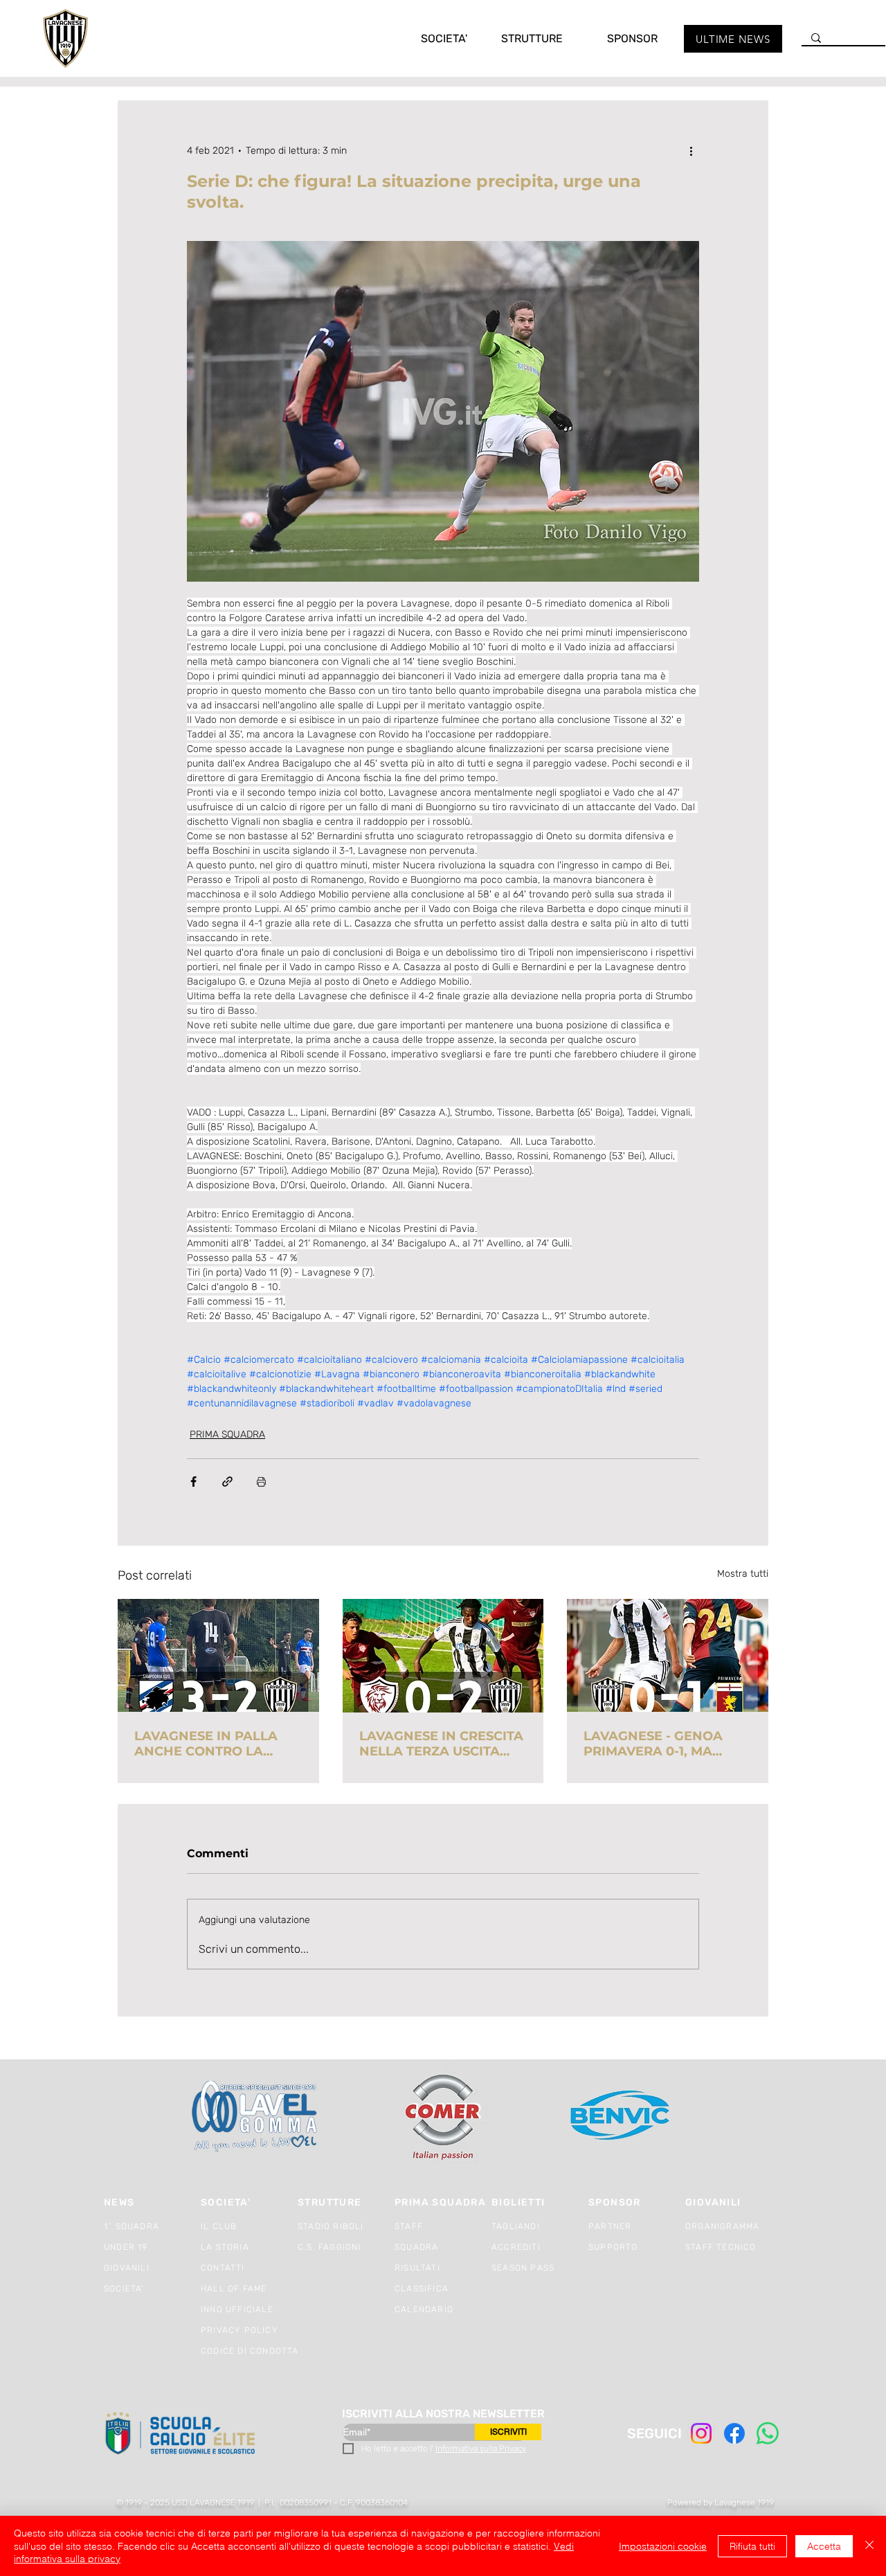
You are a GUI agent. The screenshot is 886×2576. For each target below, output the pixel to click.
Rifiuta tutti (752, 2546)
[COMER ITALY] (443, 2117)
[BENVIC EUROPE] (621, 2117)
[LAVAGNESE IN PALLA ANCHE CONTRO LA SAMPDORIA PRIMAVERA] (218, 1655)
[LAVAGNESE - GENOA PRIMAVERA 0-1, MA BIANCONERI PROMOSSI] (668, 1655)
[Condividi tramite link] (227, 1482)
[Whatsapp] (768, 2433)
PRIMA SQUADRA (227, 1434)
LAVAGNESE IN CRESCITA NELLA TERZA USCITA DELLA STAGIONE (441, 1744)
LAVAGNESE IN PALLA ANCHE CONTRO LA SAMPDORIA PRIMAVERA (216, 1744)
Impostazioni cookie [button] (663, 2546)
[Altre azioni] (691, 150)
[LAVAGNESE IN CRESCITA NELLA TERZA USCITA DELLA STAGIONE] (443, 1656)
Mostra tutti (743, 1574)
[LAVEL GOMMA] (256, 2117)
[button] (430, 38)
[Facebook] (734, 2433)
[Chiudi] (869, 2546)
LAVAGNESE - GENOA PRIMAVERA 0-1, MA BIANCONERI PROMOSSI (663, 1744)
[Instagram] (701, 2433)
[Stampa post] (261, 1482)
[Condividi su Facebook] (193, 1482)
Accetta (824, 2546)
